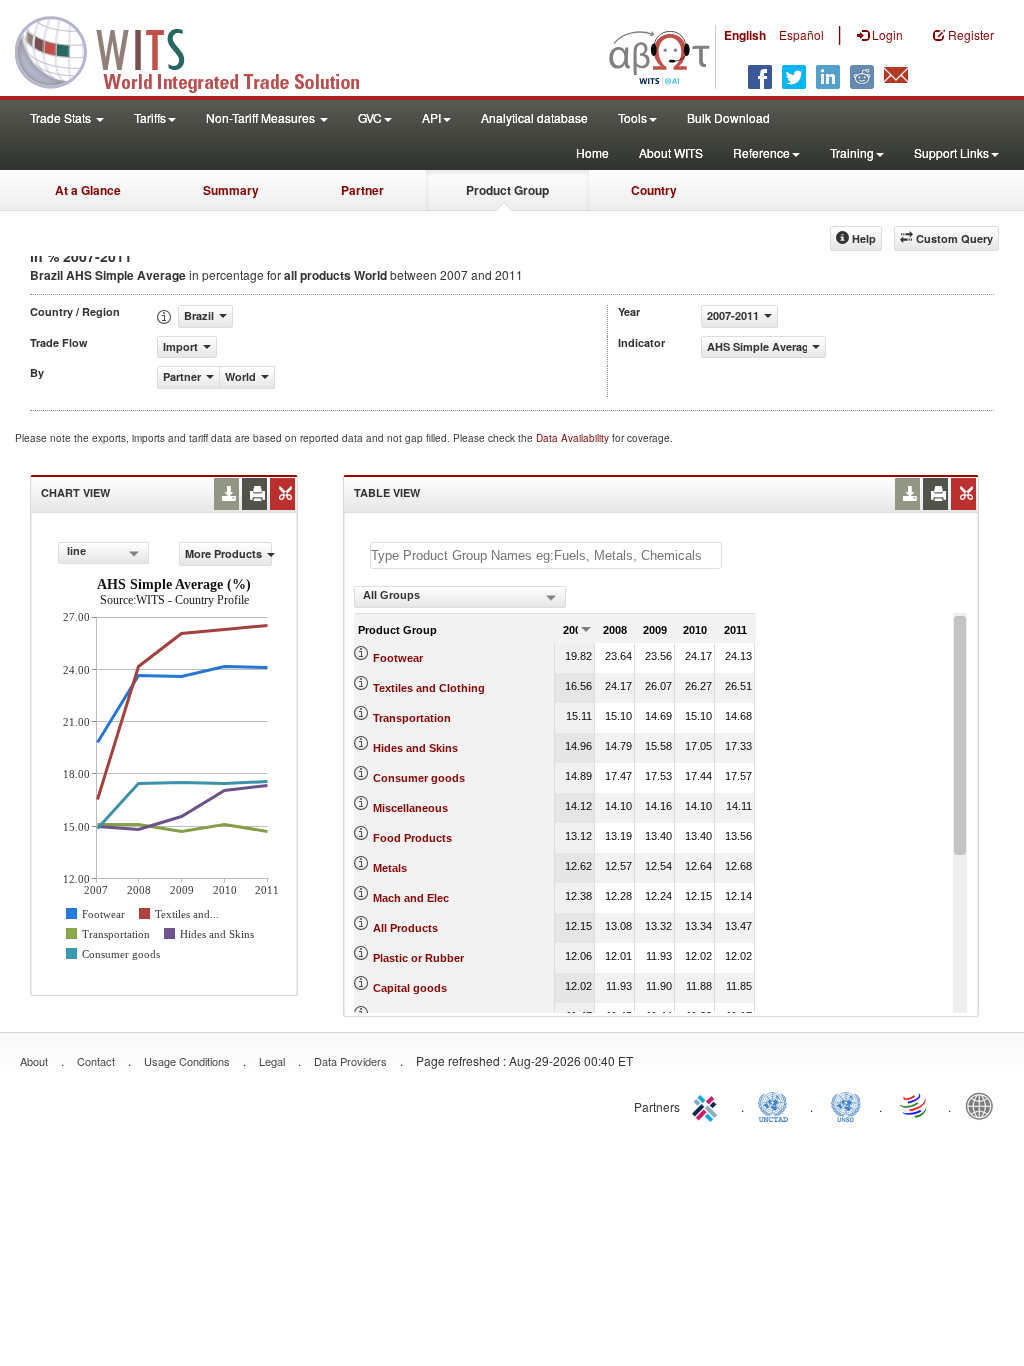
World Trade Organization (915, 1105)
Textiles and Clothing (429, 688)
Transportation (412, 718)
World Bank (984, 1105)
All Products (405, 928)
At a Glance (88, 190)
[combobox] (103, 553)
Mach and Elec (411, 898)
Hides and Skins (415, 748)
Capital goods (410, 988)
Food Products (412, 838)
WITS (200, 50)
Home (592, 152)
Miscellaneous (410, 808)
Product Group (507, 190)
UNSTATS (846, 1105)
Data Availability (574, 438)
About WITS (671, 152)
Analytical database (534, 117)
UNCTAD (777, 1105)
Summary (231, 190)
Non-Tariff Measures (262, 117)
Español (801, 34)
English (745, 35)
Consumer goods (419, 778)
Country (654, 190)
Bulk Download (728, 117)
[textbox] (546, 555)
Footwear (398, 658)
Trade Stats (62, 117)
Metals (390, 868)
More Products (223, 553)
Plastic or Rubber (418, 958)
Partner (362, 190)
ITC (708, 1105)
